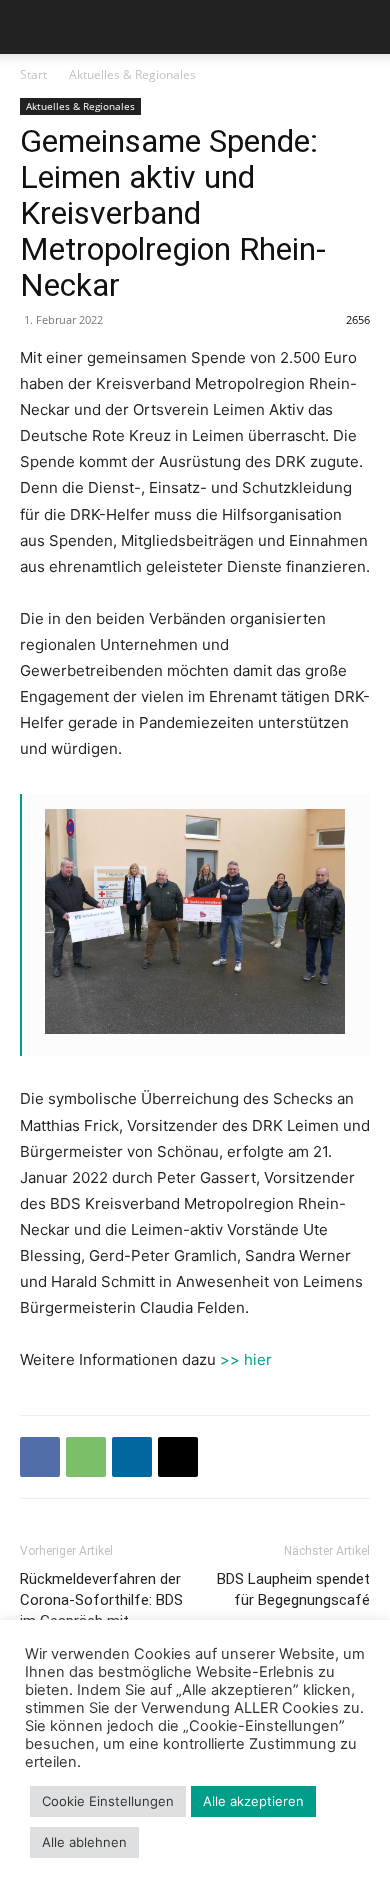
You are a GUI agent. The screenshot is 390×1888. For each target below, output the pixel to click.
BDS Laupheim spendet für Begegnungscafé (293, 1589)
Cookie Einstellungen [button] (108, 1801)
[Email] (178, 1457)
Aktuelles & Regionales (132, 74)
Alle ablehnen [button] (84, 1842)
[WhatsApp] (86, 1457)
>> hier (246, 1359)
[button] (34, 27)
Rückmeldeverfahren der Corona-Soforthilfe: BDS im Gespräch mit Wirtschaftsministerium (101, 1610)
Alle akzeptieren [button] (253, 1801)
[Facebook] (40, 1457)
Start (33, 74)
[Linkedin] (132, 1457)
